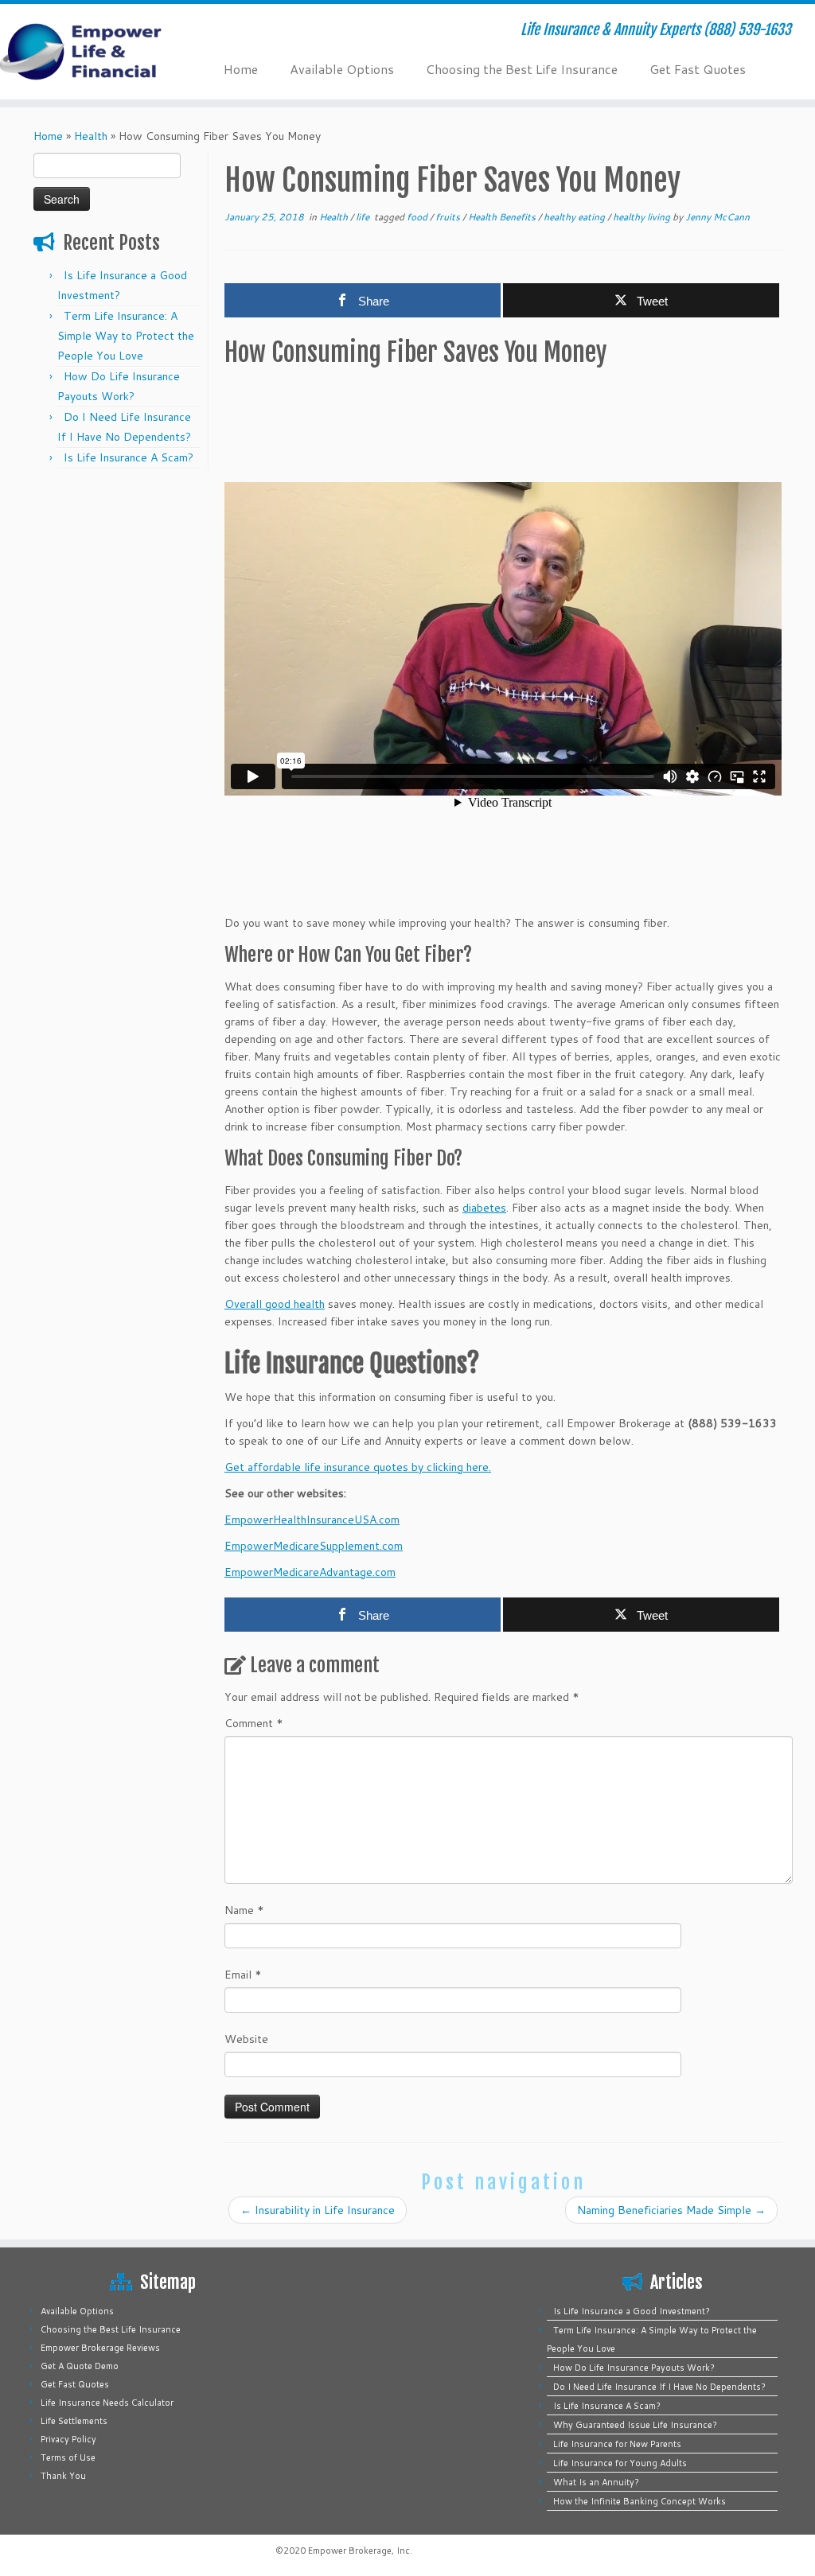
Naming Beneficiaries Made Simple (671, 2210)
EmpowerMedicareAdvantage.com (310, 1572)
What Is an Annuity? (596, 2482)
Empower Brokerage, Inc (359, 2551)
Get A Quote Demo (80, 2366)
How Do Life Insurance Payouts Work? (634, 2368)
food (418, 217)
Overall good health (275, 1304)
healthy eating (575, 217)
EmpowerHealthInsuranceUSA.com (312, 1520)
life (364, 217)
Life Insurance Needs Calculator (107, 2403)
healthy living (643, 217)
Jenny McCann (718, 217)
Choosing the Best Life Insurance (522, 69)
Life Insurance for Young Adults (620, 2463)
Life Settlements (74, 2421)
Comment (254, 1723)
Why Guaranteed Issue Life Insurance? (635, 2425)
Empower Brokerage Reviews (100, 2348)
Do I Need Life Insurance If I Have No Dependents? (659, 2387)
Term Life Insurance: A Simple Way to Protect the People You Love (126, 336)
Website (246, 2039)
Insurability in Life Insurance (318, 2210)
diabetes (484, 1208)
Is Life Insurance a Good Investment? (632, 2311)
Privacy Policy (68, 2439)
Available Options (342, 69)
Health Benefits (503, 217)
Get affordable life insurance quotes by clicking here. (358, 1467)
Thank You (63, 2476)
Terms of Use (68, 2457)
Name (244, 1910)
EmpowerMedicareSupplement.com (314, 1546)
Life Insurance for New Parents (617, 2444)
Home (241, 69)
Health (91, 136)
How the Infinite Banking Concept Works (640, 2501)
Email (243, 1975)
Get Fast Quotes (698, 69)
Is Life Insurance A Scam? (129, 457)
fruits (449, 217)
